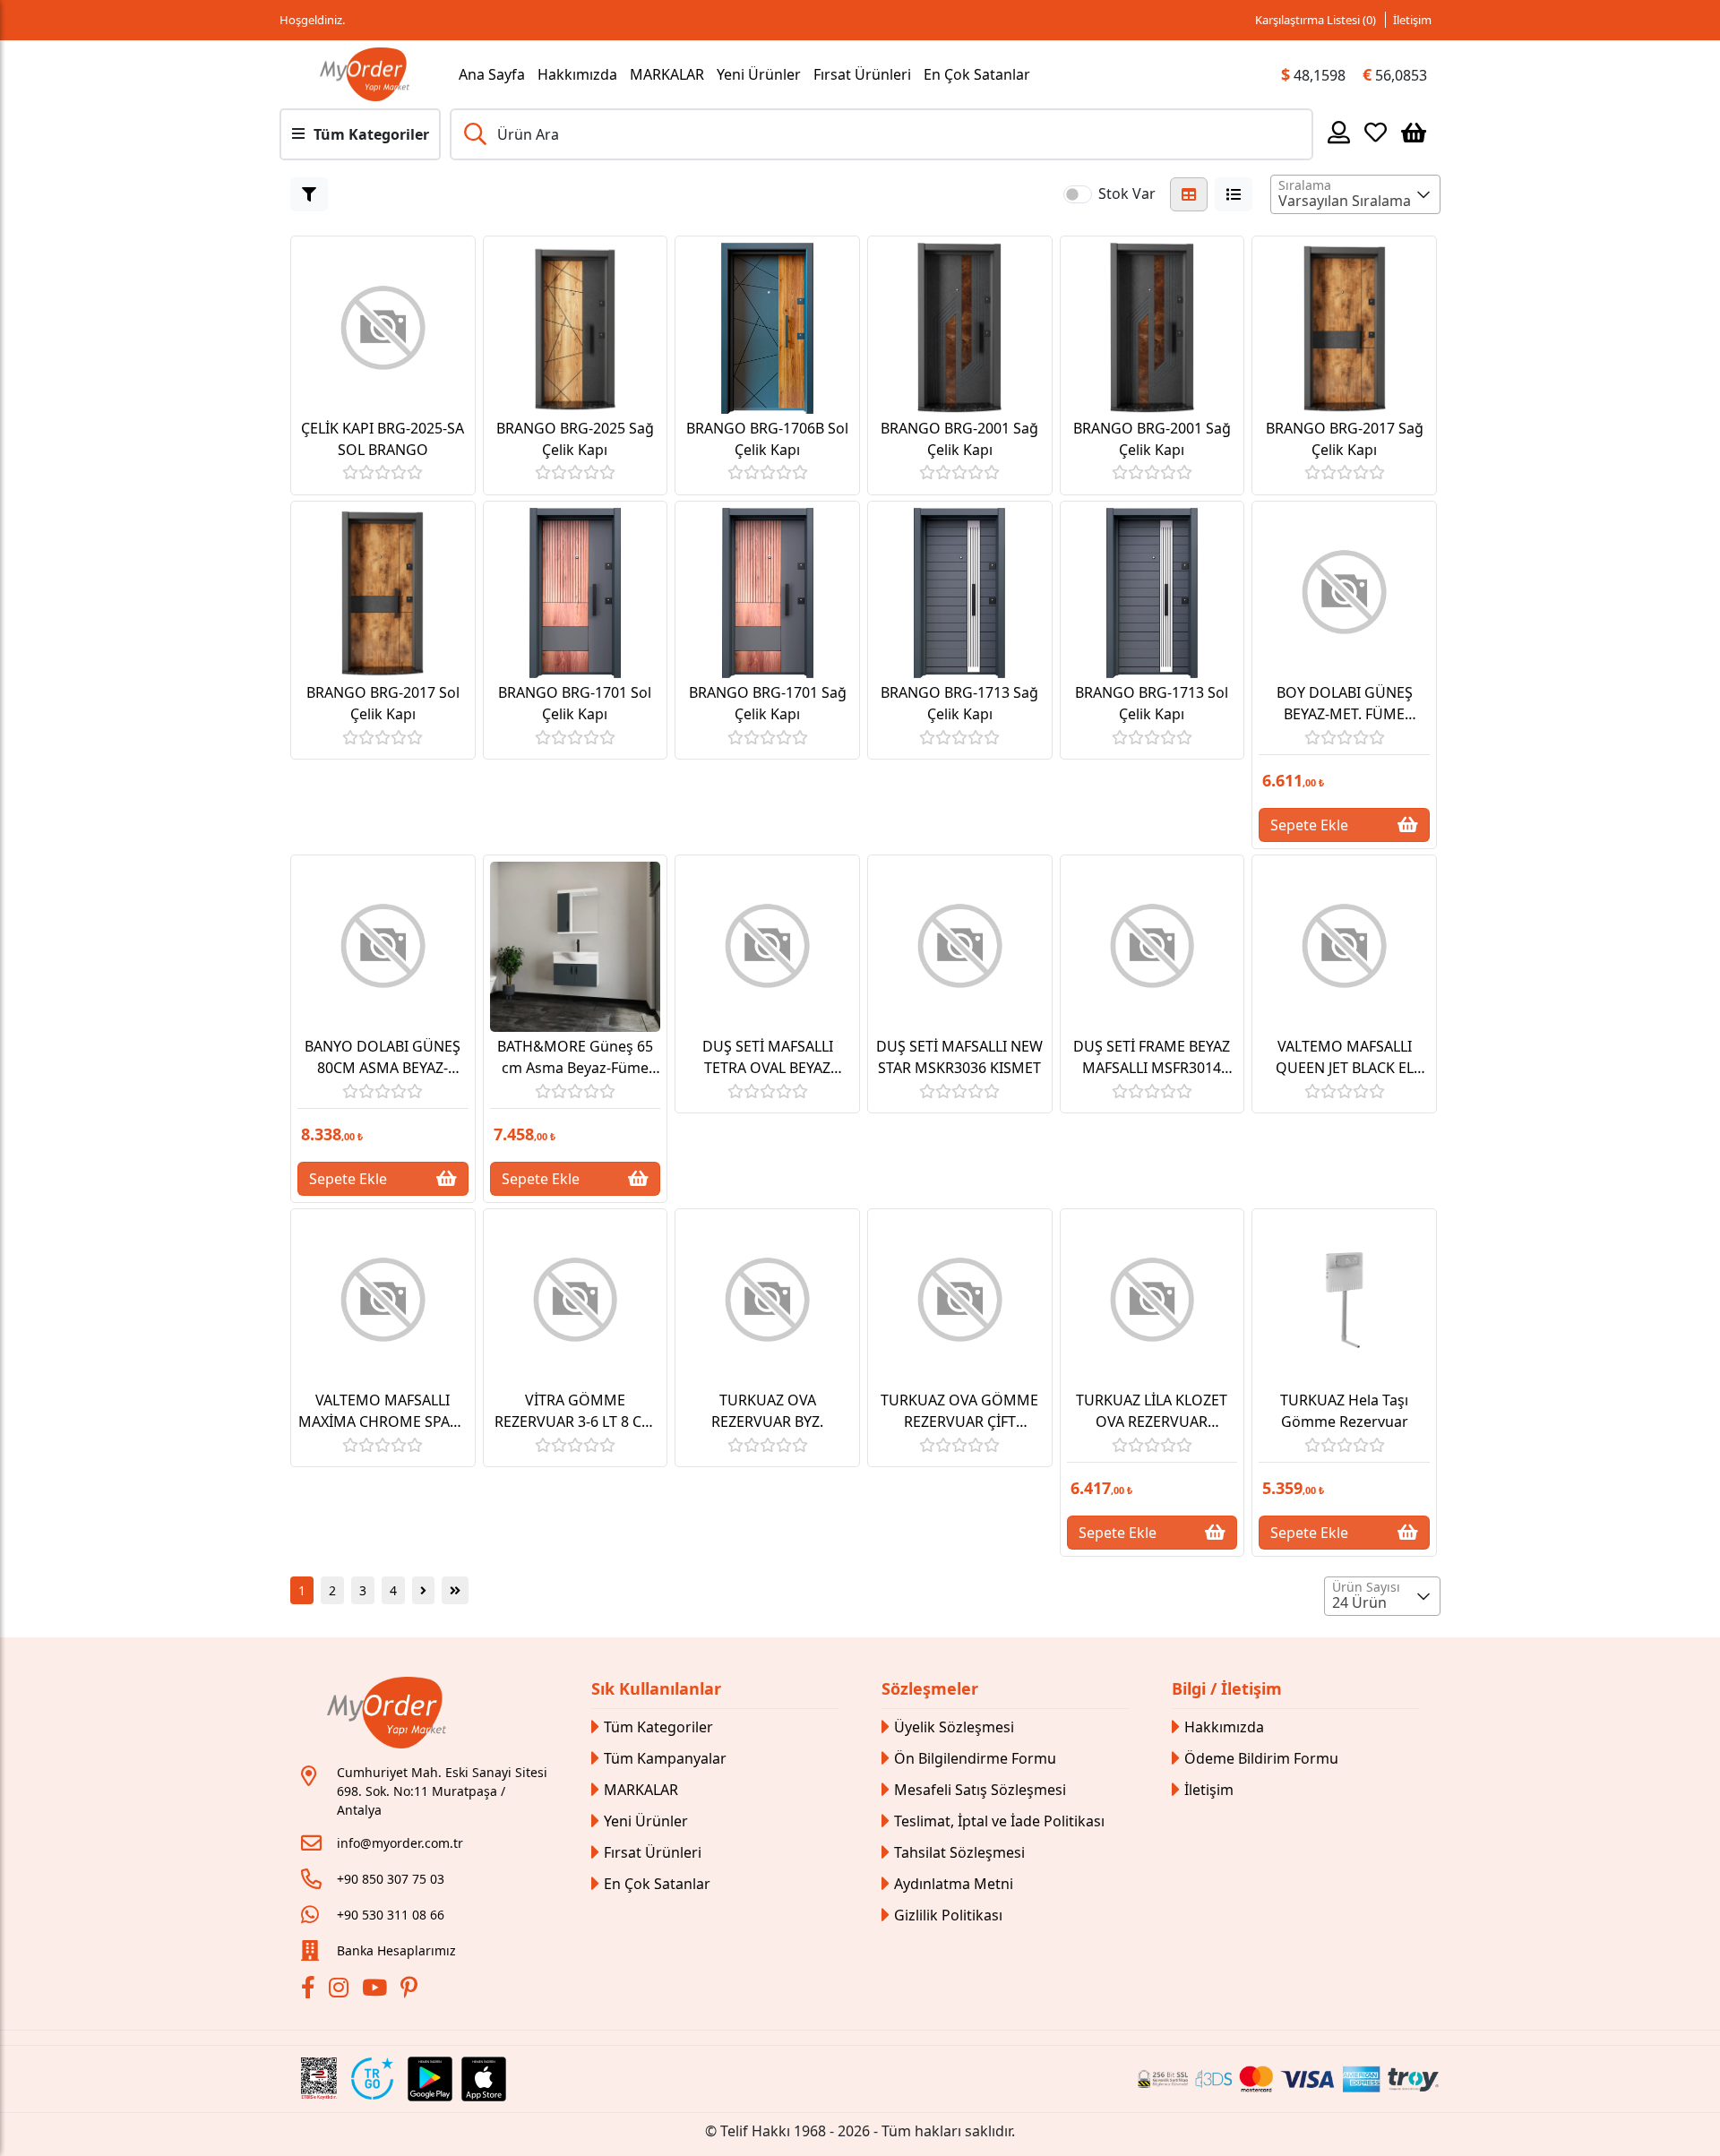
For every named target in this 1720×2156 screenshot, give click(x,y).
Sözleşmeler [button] (930, 1688)
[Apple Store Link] (484, 2079)
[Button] (309, 194)
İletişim (1412, 20)
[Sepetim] (1414, 132)
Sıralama (1305, 185)
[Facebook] (310, 1990)
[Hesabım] (1339, 132)
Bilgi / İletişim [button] (1227, 1688)
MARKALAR (667, 74)
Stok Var (1127, 193)
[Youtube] (377, 1990)
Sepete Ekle (1309, 825)
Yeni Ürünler (759, 74)
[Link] (365, 74)
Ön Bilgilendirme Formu (975, 1758)
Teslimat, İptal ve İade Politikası (999, 1821)
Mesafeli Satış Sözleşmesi (980, 1790)
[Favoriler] (1376, 132)
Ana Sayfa (492, 74)
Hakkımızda (577, 74)
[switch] (1078, 194)
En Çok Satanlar (977, 74)
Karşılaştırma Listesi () (1316, 20)
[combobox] (1355, 194)
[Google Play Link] (430, 2079)
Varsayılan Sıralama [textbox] (1345, 201)
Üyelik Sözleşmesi (954, 1727)
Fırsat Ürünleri (862, 74)
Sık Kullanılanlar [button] (656, 1688)
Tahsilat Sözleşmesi (959, 1852)
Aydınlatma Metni (954, 1884)
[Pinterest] (411, 1990)
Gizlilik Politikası (948, 1915)
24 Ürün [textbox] (1359, 1602)
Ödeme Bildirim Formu (1261, 1758)
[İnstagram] (341, 1990)
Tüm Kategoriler (658, 1727)
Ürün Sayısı (1366, 1587)
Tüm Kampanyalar (665, 1758)
